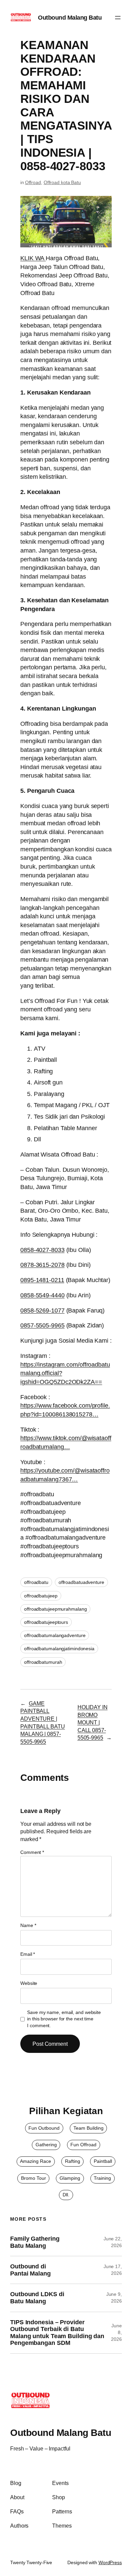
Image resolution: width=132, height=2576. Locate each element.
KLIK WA (32, 258)
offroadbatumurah (43, 1662)
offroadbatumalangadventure (55, 1635)
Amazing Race (36, 2161)
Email (28, 1954)
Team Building (89, 2128)
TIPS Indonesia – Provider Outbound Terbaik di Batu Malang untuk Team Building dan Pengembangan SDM (57, 2333)
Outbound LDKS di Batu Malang (37, 2298)
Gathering (46, 2145)
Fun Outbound (44, 2128)
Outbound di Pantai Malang (30, 2270)
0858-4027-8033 (42, 1250)
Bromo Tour (34, 2178)
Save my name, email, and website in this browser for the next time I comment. (64, 2019)
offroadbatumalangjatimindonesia (59, 1649)
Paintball (103, 2161)
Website (29, 1983)
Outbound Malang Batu (70, 17)
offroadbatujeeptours (46, 1622)
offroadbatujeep (41, 1596)
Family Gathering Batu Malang (35, 2242)
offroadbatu (36, 1582)
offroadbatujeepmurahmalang (55, 1609)
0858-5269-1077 (42, 1310)
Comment (32, 1852)
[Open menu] (118, 18)
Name (28, 1925)
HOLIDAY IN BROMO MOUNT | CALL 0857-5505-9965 (93, 1722)
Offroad (33, 182)
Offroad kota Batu (62, 182)
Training (102, 2178)
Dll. (66, 2195)
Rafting (73, 2161)
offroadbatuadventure (81, 1582)
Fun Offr (79, 2145)
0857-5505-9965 (42, 1325)
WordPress (110, 2562)
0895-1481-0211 (42, 1280)
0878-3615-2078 (42, 1265)
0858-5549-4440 (42, 1295)
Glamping (70, 2178)
